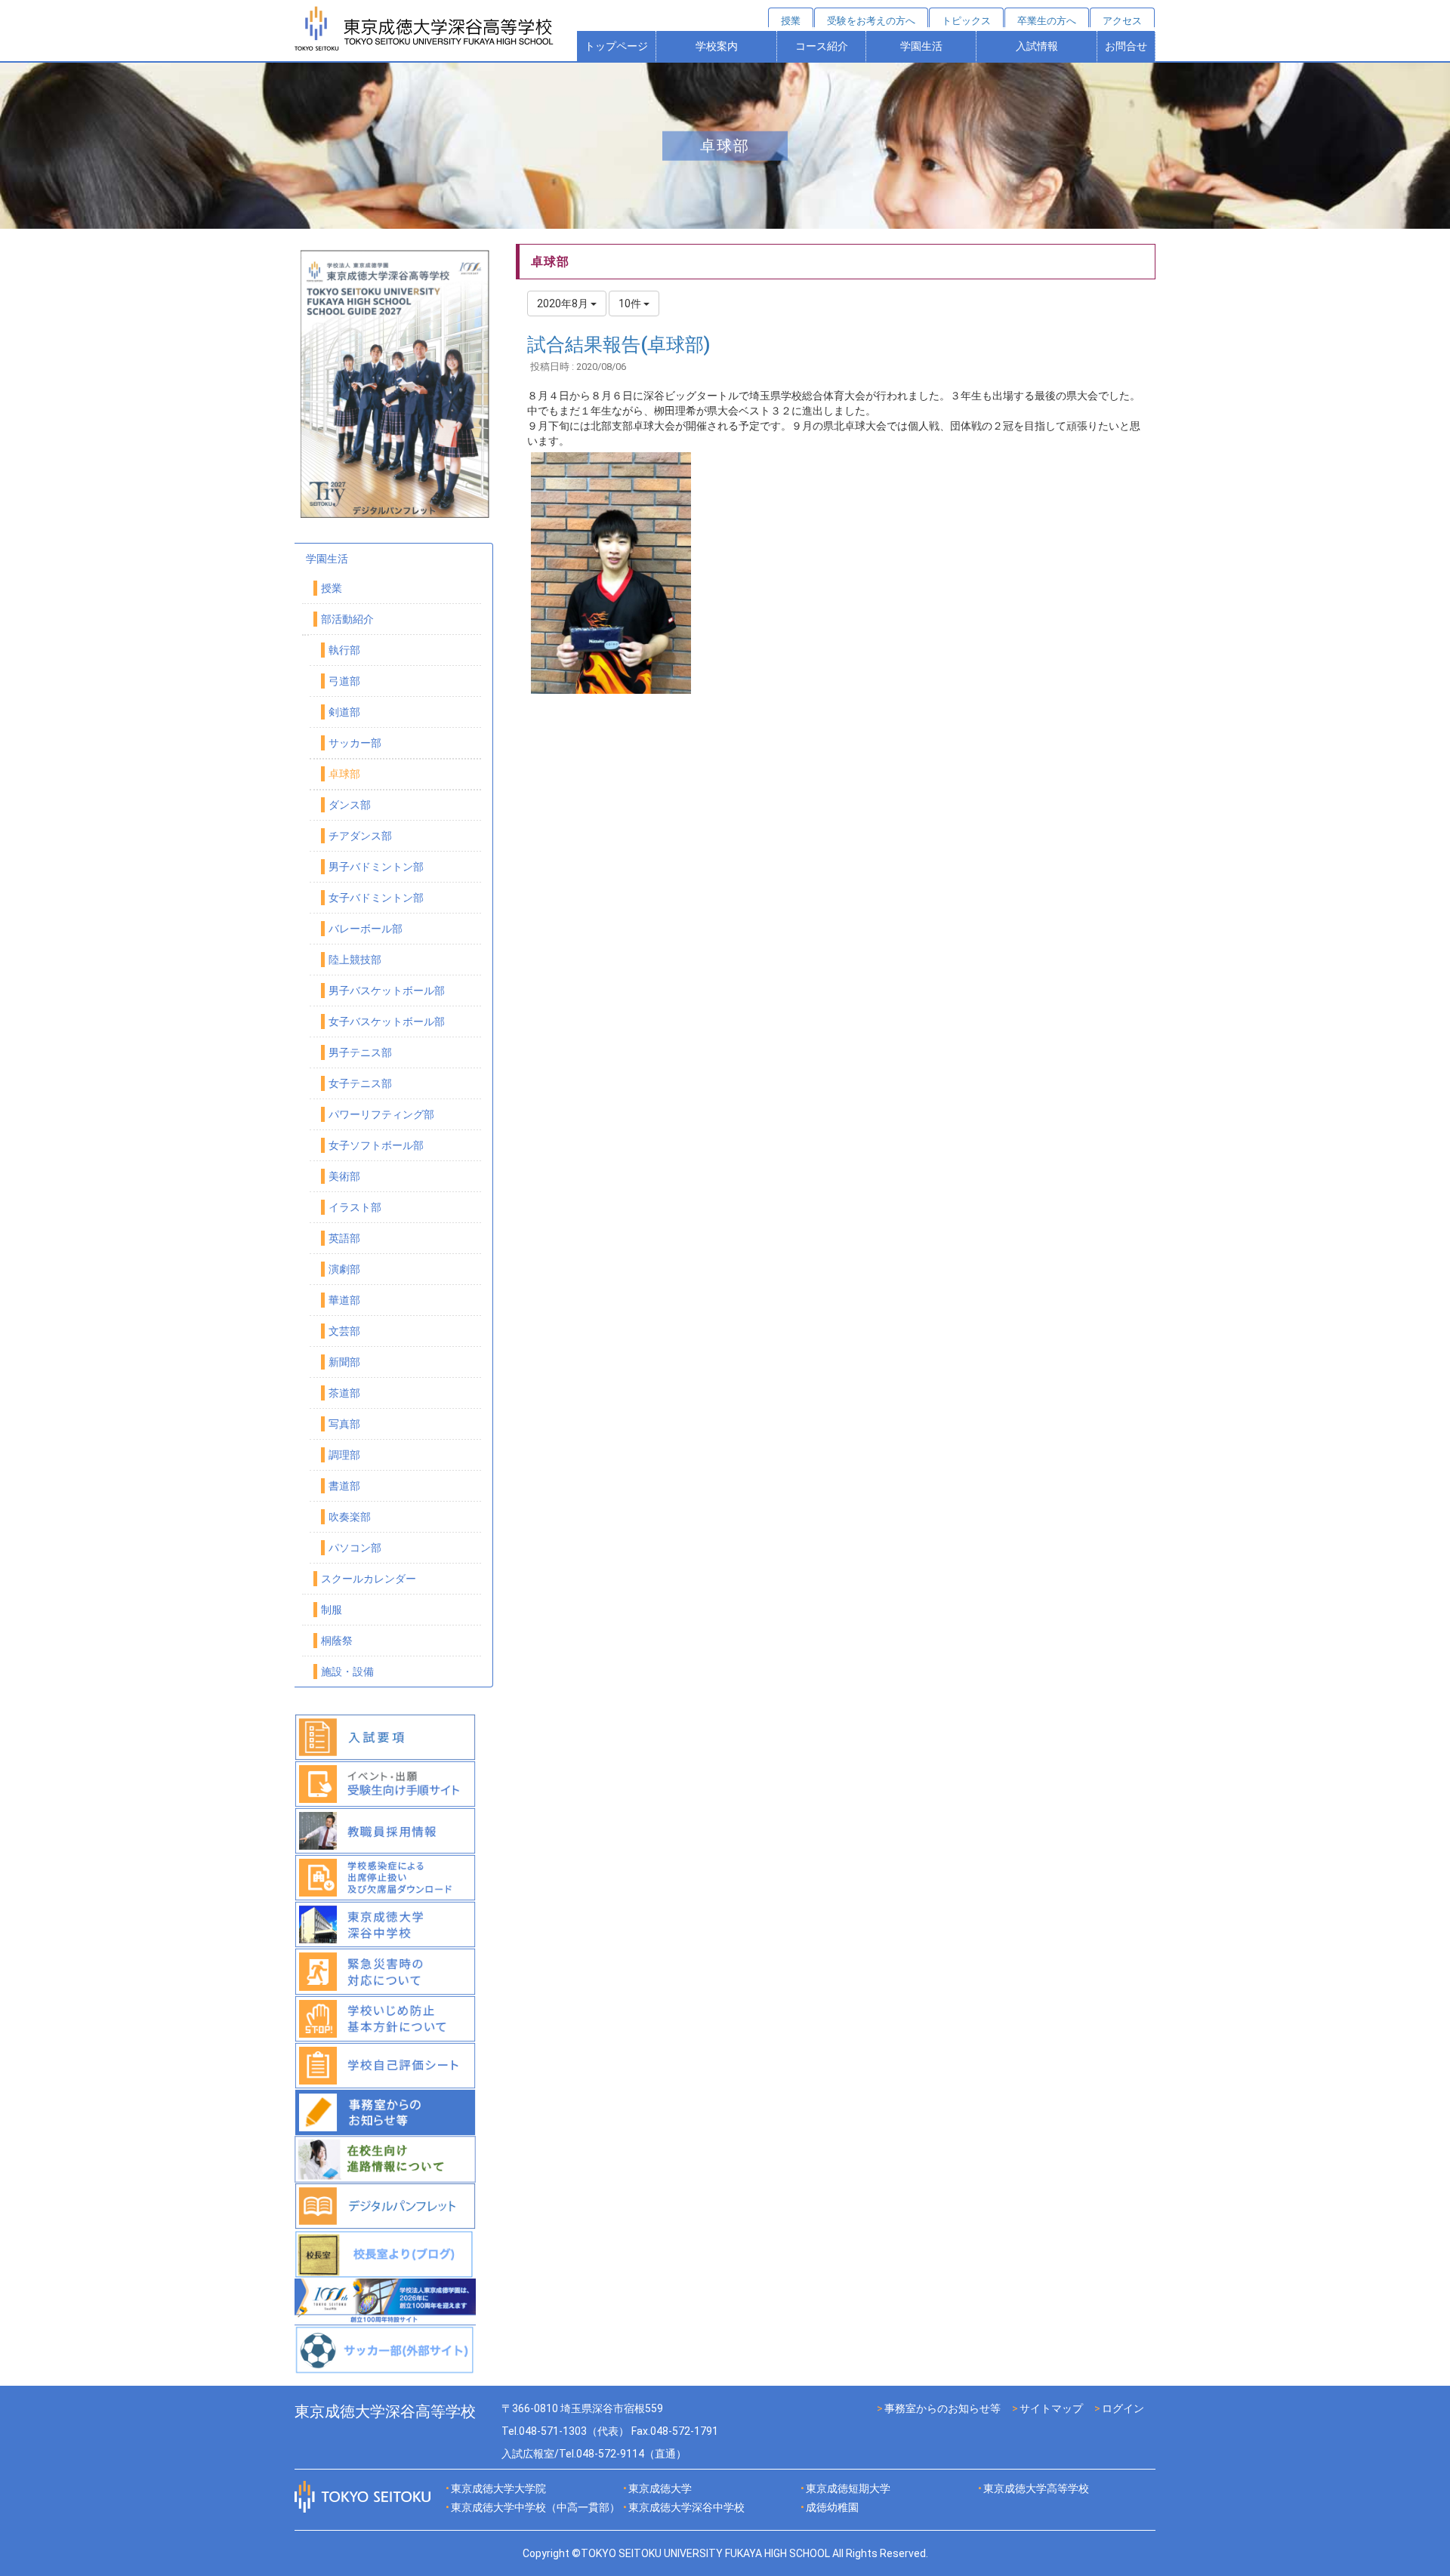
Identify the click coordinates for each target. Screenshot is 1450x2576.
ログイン (1123, 2408)
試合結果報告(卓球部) (619, 345)
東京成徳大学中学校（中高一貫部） (535, 2507)
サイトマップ (1051, 2408)
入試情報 (1037, 46)
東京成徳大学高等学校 (1036, 2488)
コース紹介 (822, 46)
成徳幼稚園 (832, 2507)
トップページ (616, 46)
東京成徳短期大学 (848, 2488)
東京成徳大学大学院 (498, 2488)
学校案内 (717, 46)
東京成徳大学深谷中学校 (686, 2507)
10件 (631, 304)
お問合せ (1126, 46)
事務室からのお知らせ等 (942, 2408)
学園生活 (921, 46)
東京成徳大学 (660, 2488)
